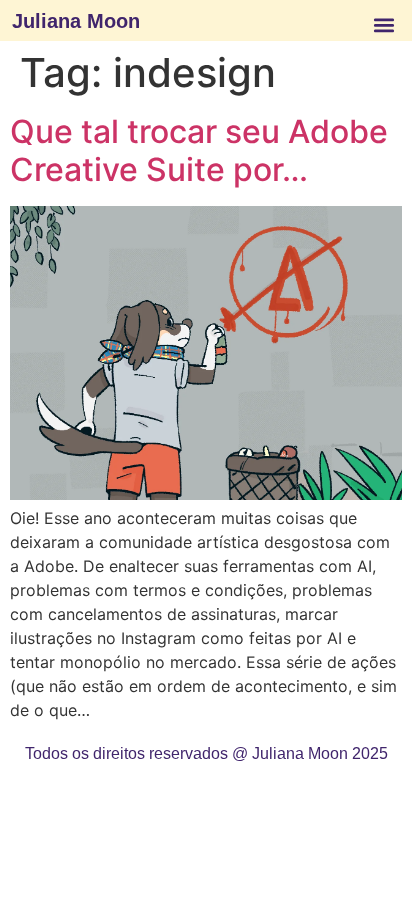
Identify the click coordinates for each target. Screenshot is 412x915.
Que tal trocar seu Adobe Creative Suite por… (199, 150)
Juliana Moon (76, 21)
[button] (383, 24)
